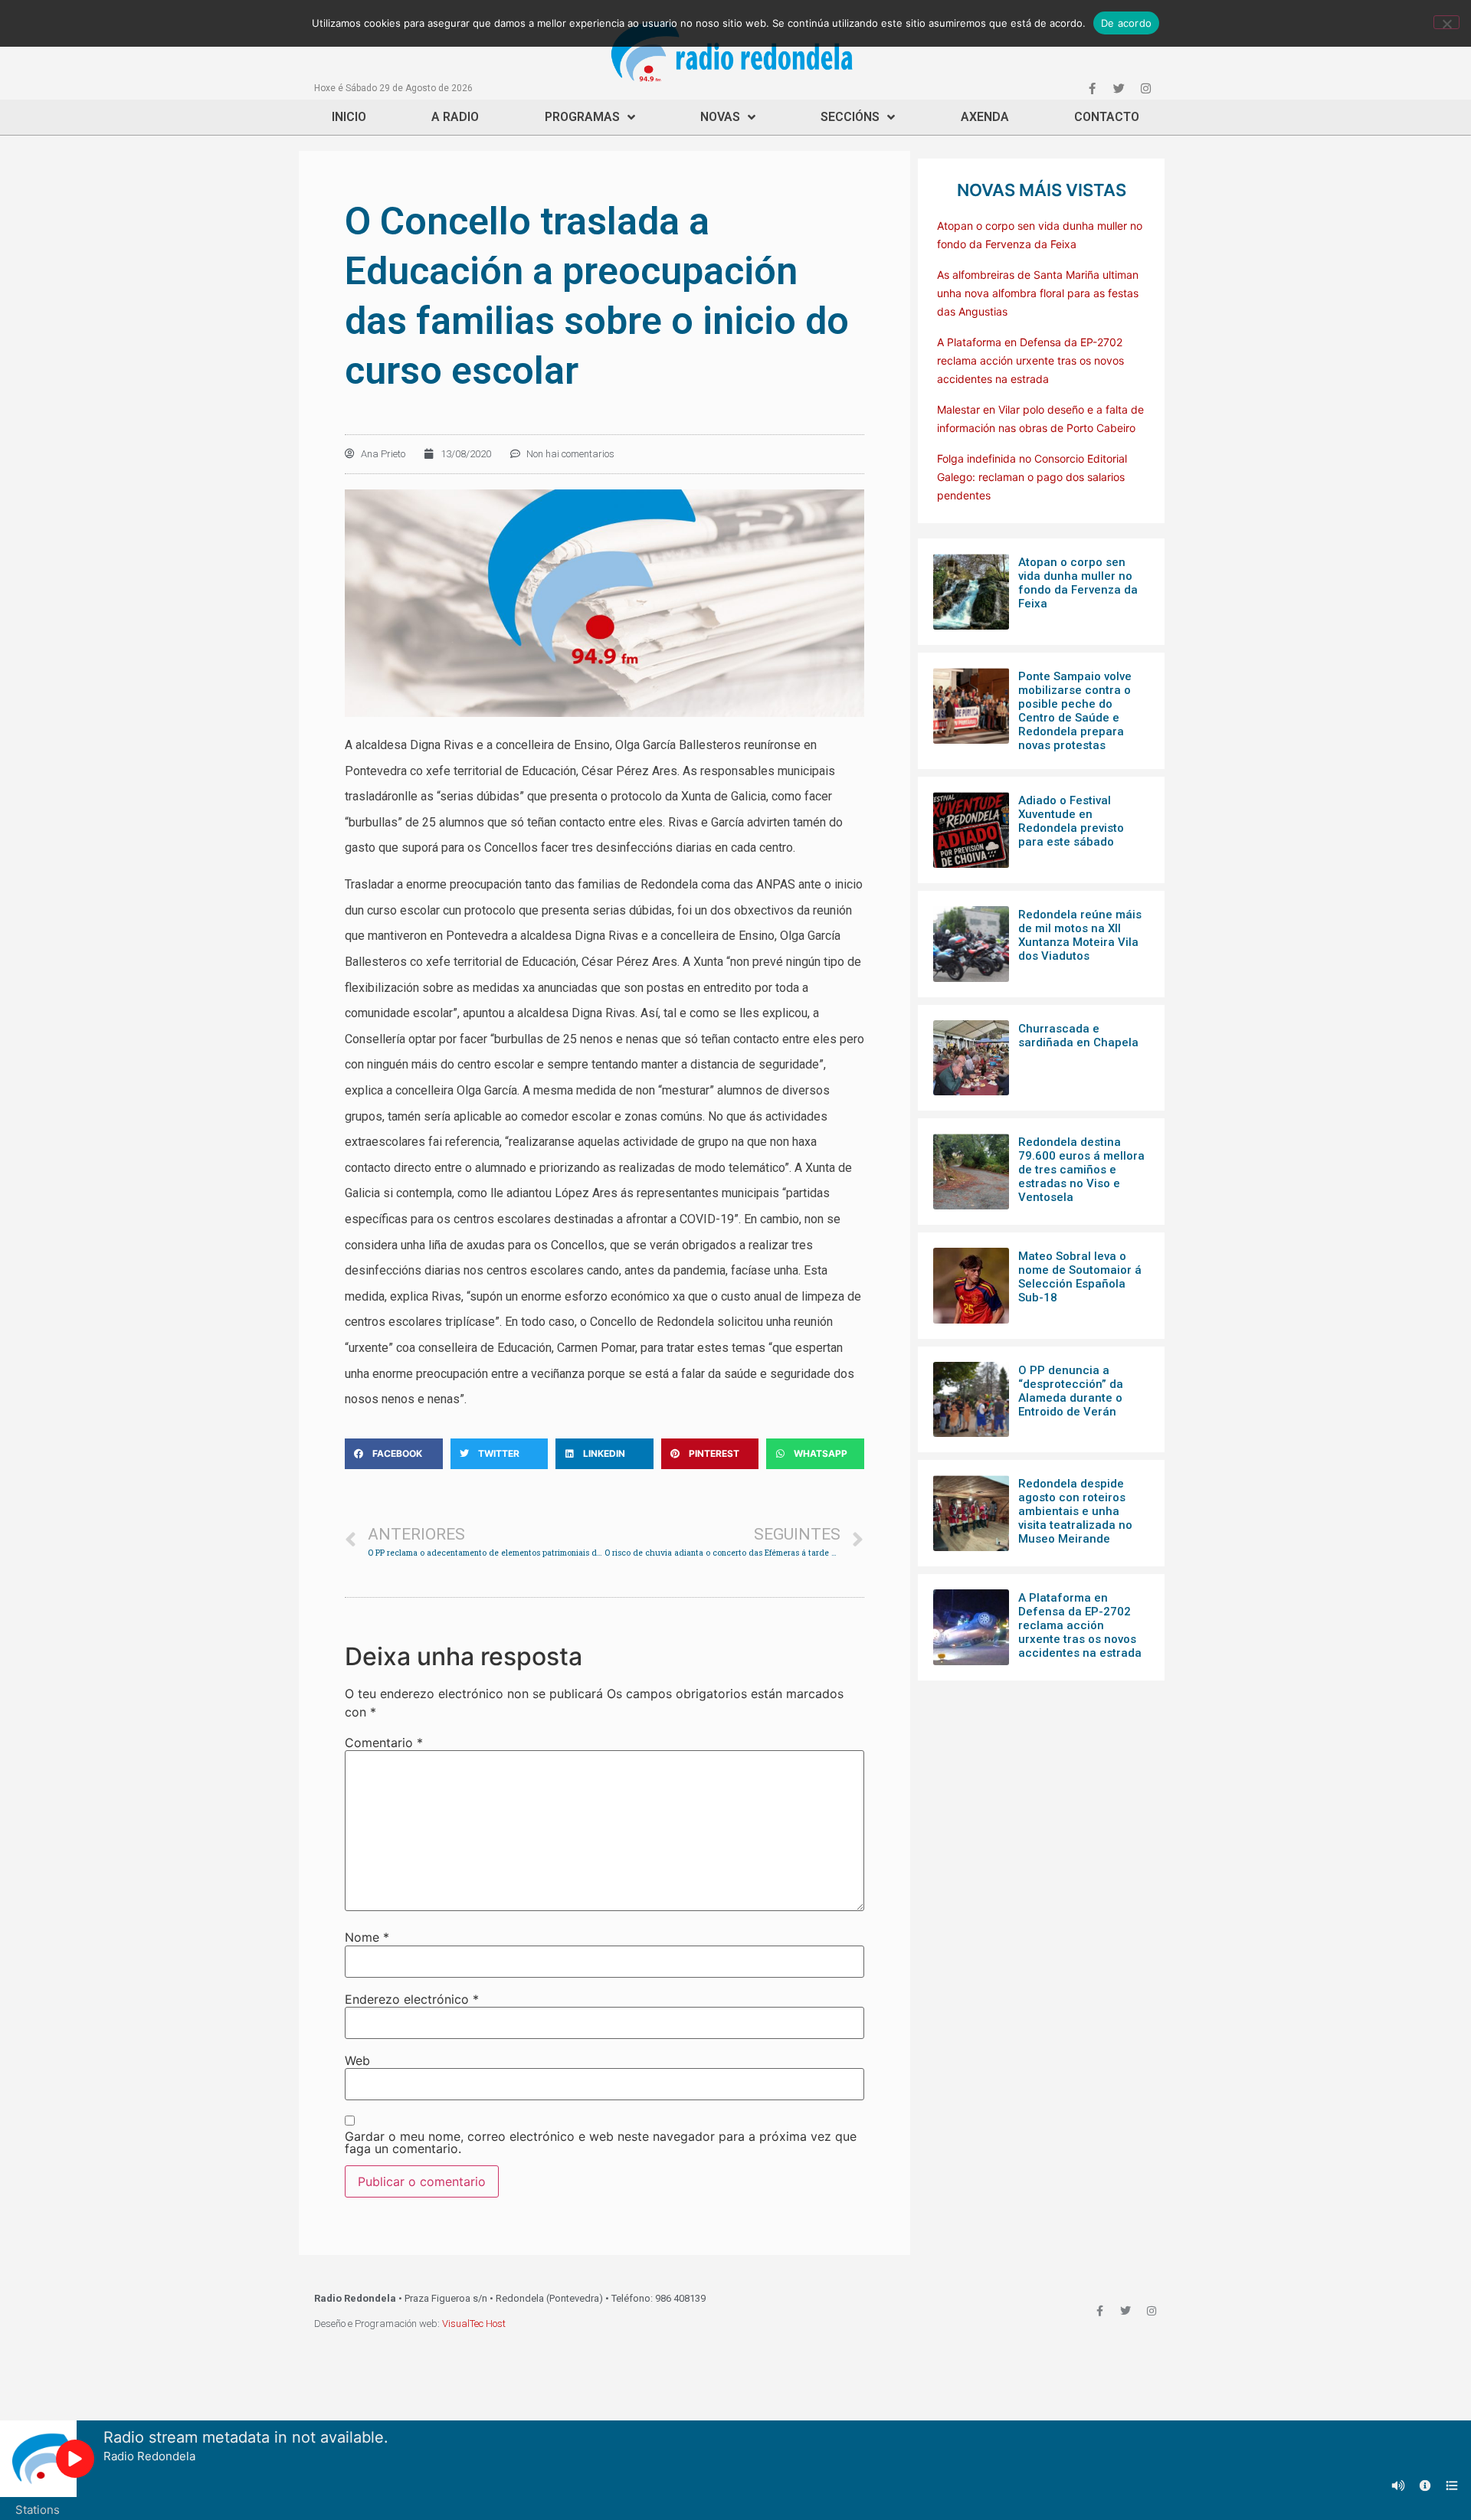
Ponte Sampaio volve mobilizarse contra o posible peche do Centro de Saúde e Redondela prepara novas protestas (1075, 711)
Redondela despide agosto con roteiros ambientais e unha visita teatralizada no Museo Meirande (1075, 1511)
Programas (582, 117)
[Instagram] (1145, 88)
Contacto (1107, 117)
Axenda (985, 117)
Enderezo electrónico (412, 1999)
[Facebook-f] (1092, 88)
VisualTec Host (474, 2324)
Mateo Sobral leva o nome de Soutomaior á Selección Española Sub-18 (1080, 1277)
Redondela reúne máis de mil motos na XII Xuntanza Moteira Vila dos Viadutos (1080, 935)
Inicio (349, 117)
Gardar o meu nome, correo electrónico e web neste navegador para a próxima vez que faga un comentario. (601, 2142)
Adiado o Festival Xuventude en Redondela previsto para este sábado (1071, 821)
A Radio (455, 117)
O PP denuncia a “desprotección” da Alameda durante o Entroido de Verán (1071, 1391)
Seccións (850, 117)
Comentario (384, 1743)
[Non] (1446, 22)
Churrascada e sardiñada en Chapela (1078, 1036)
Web (357, 2060)
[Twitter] (1119, 88)
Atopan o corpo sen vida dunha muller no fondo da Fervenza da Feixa (1078, 583)
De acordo (1126, 23)
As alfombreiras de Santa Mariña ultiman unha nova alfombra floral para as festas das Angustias (1038, 293)
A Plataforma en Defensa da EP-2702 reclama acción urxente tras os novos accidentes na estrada (1030, 360)
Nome (367, 1937)
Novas (720, 117)
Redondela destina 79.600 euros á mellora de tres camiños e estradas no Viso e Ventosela (1081, 1170)
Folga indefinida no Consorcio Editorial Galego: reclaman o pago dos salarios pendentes (1032, 477)
